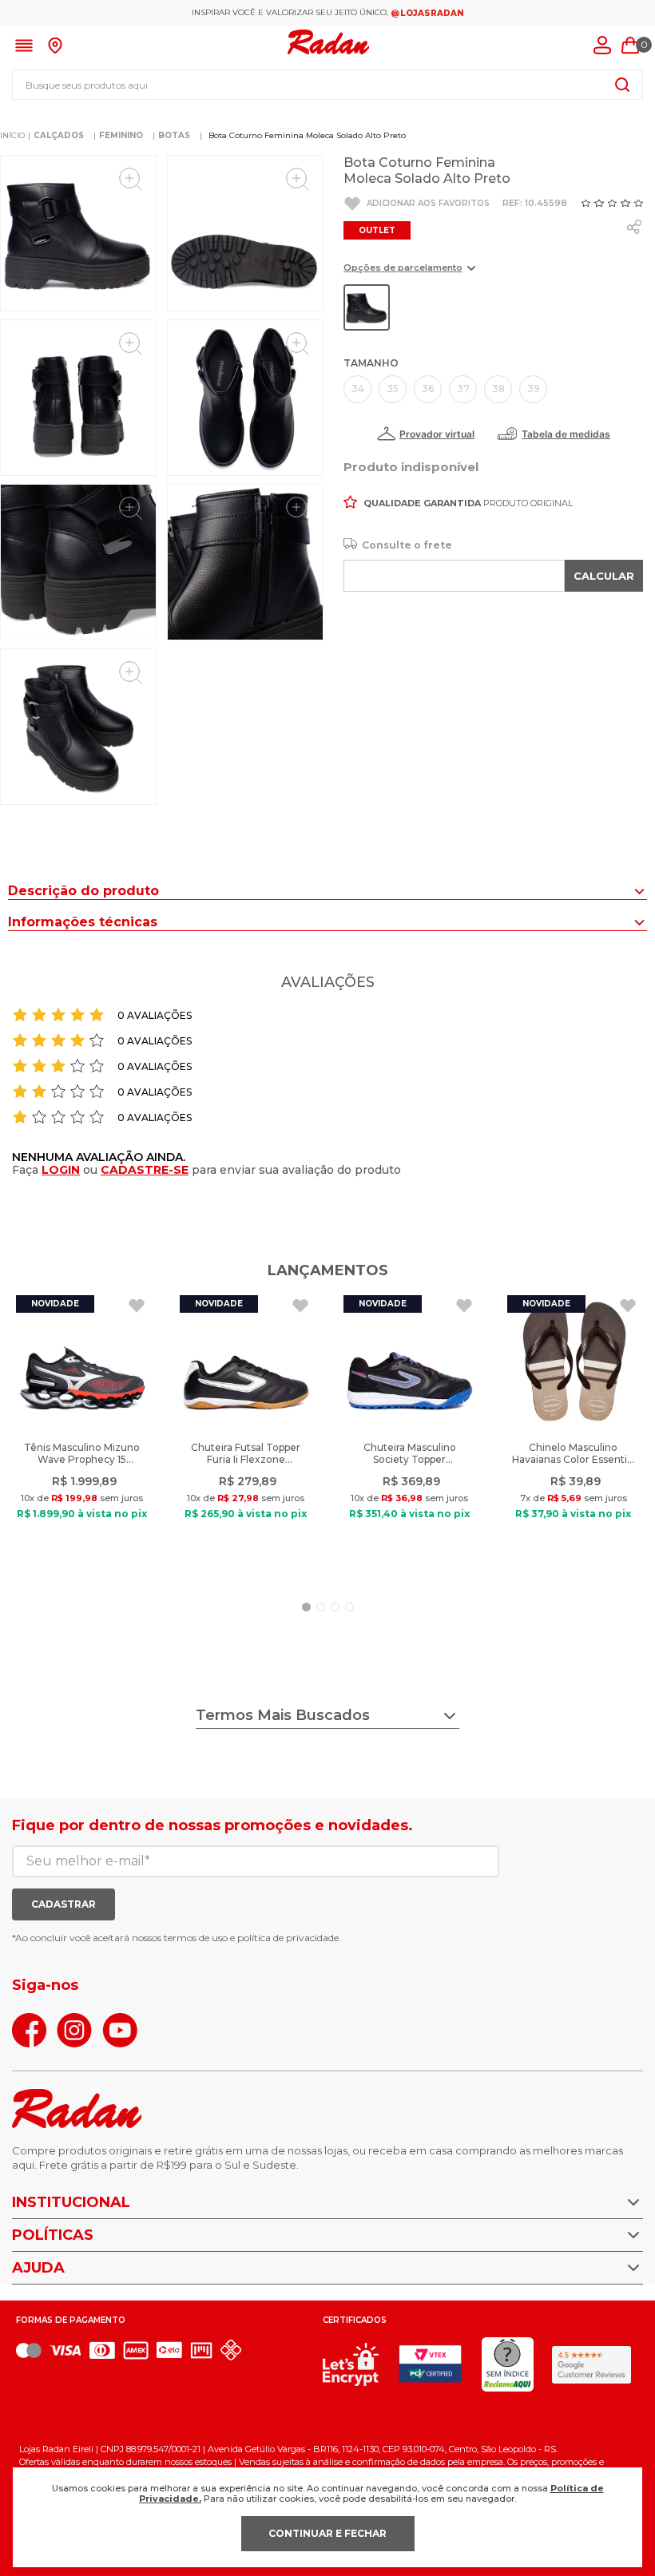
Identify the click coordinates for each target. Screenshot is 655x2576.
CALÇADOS (59, 135)
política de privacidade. (289, 1938)
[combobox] (327, 85)
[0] (630, 46)
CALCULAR (604, 576)
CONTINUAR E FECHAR (327, 2533)
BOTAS (174, 135)
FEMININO (121, 135)
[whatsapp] (634, 227)
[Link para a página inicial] (12, 136)
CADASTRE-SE (145, 1170)
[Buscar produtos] (622, 85)
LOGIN (61, 1170)
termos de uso (196, 1938)
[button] (409, 273)
